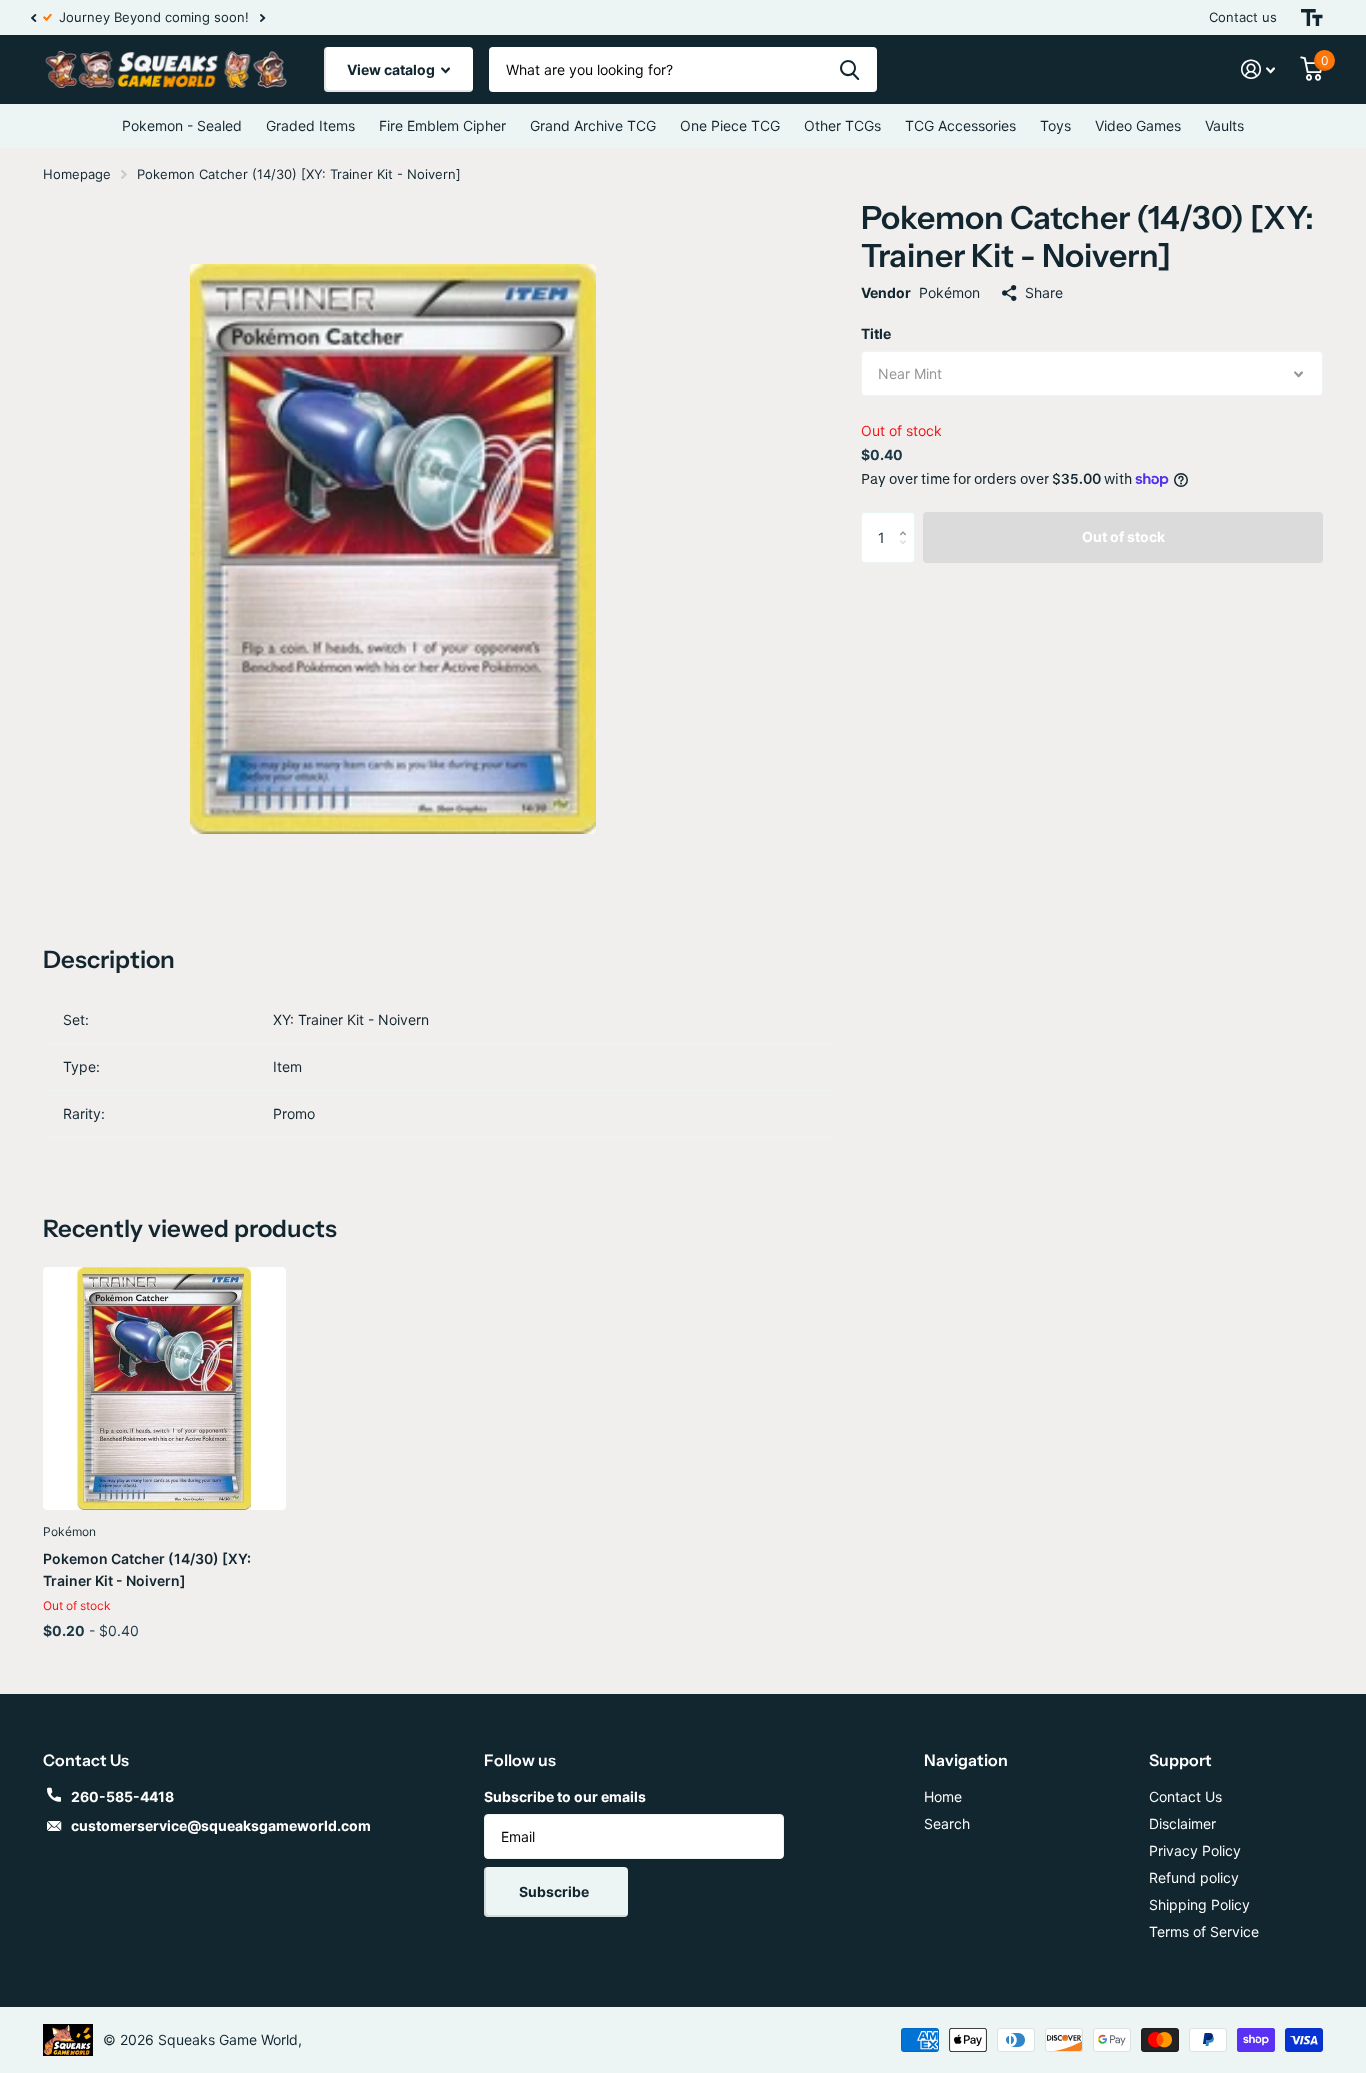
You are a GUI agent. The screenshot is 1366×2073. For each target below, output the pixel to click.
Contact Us (1185, 1796)
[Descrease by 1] (907, 554)
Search (947, 1823)
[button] (33, 17)
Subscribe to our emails (565, 1796)
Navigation (966, 1760)
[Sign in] (1258, 69)
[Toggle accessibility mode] (1312, 17)
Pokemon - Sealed (182, 125)
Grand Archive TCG (593, 125)
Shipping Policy (1199, 1904)
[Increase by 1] (907, 519)
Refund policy (1194, 1877)
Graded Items (310, 125)
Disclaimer (1182, 1823)
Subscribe (555, 1891)
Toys (1055, 125)
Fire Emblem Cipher (442, 125)
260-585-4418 (122, 1796)
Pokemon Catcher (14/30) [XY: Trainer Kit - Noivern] (147, 1569)
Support (1180, 1760)
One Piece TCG (730, 125)
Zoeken (849, 69)
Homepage (77, 174)
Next (250, 17)
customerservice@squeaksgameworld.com (221, 1825)
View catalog (392, 69)
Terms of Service (1204, 1931)
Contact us (1243, 17)
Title (876, 333)
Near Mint (910, 373)
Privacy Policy (1195, 1850)
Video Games (1138, 125)
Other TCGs (842, 125)
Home (943, 1796)
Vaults (1224, 125)
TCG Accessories (960, 125)
